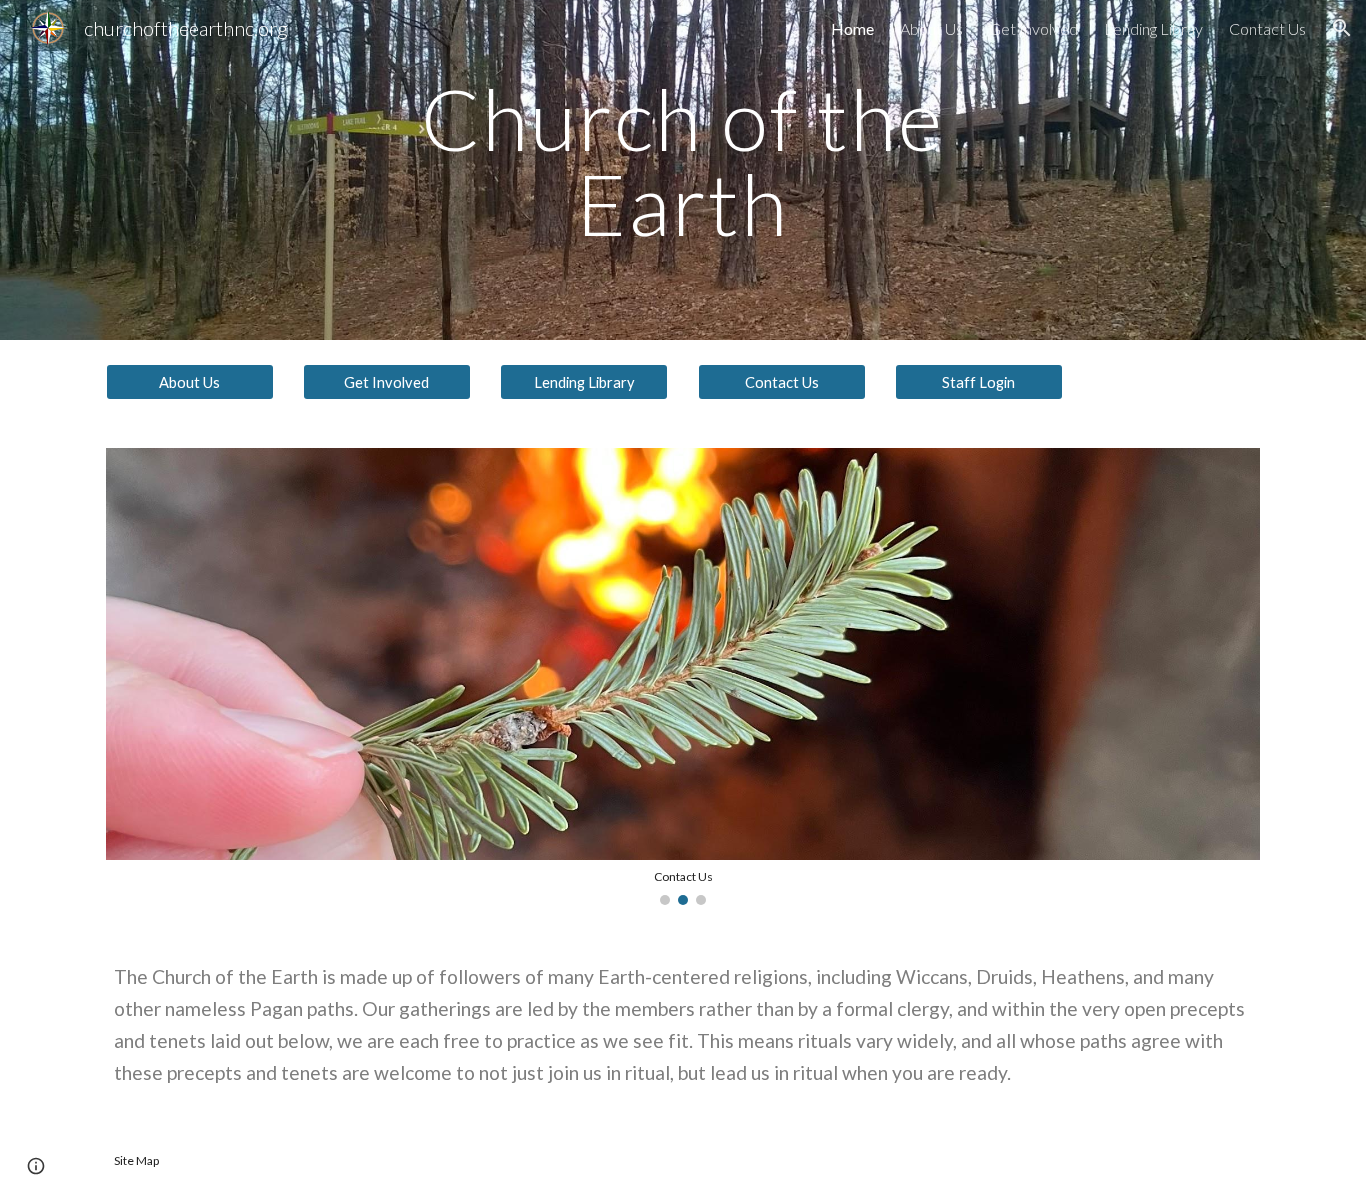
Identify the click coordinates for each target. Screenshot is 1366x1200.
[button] (1342, 28)
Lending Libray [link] (1153, 28)
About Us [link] (931, 28)
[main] (683, 170)
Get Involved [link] (1033, 28)
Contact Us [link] (1267, 28)
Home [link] (852, 28)
